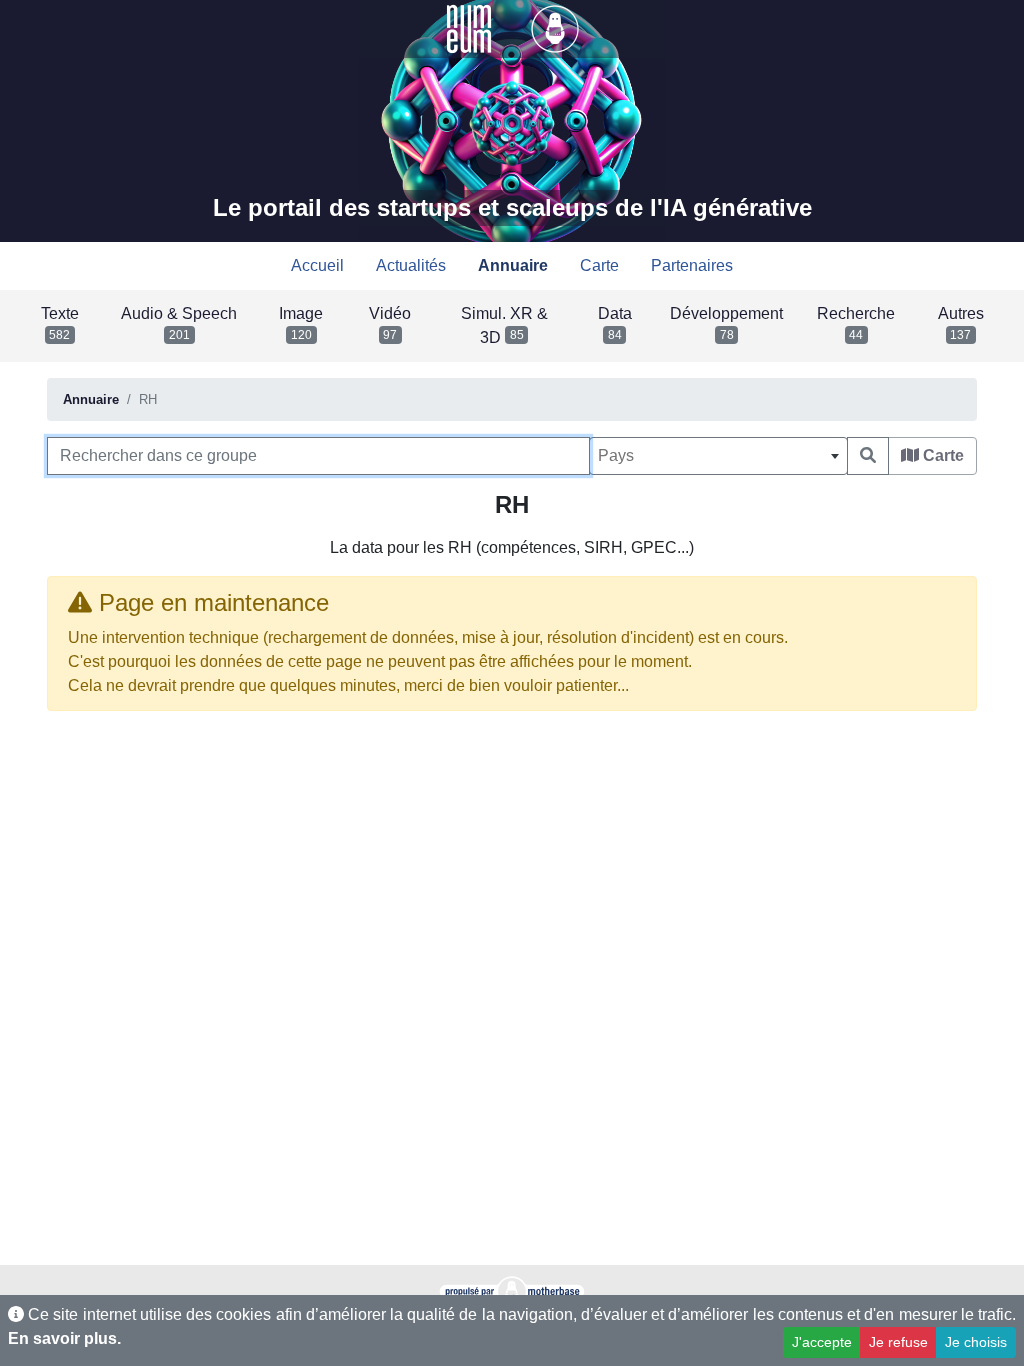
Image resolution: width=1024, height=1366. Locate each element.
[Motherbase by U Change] (555, 27)
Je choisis (976, 1342)
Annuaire (91, 399)
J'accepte (822, 1342)
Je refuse (898, 1342)
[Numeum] (471, 27)
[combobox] (718, 456)
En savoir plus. (64, 1338)
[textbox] (718, 456)
